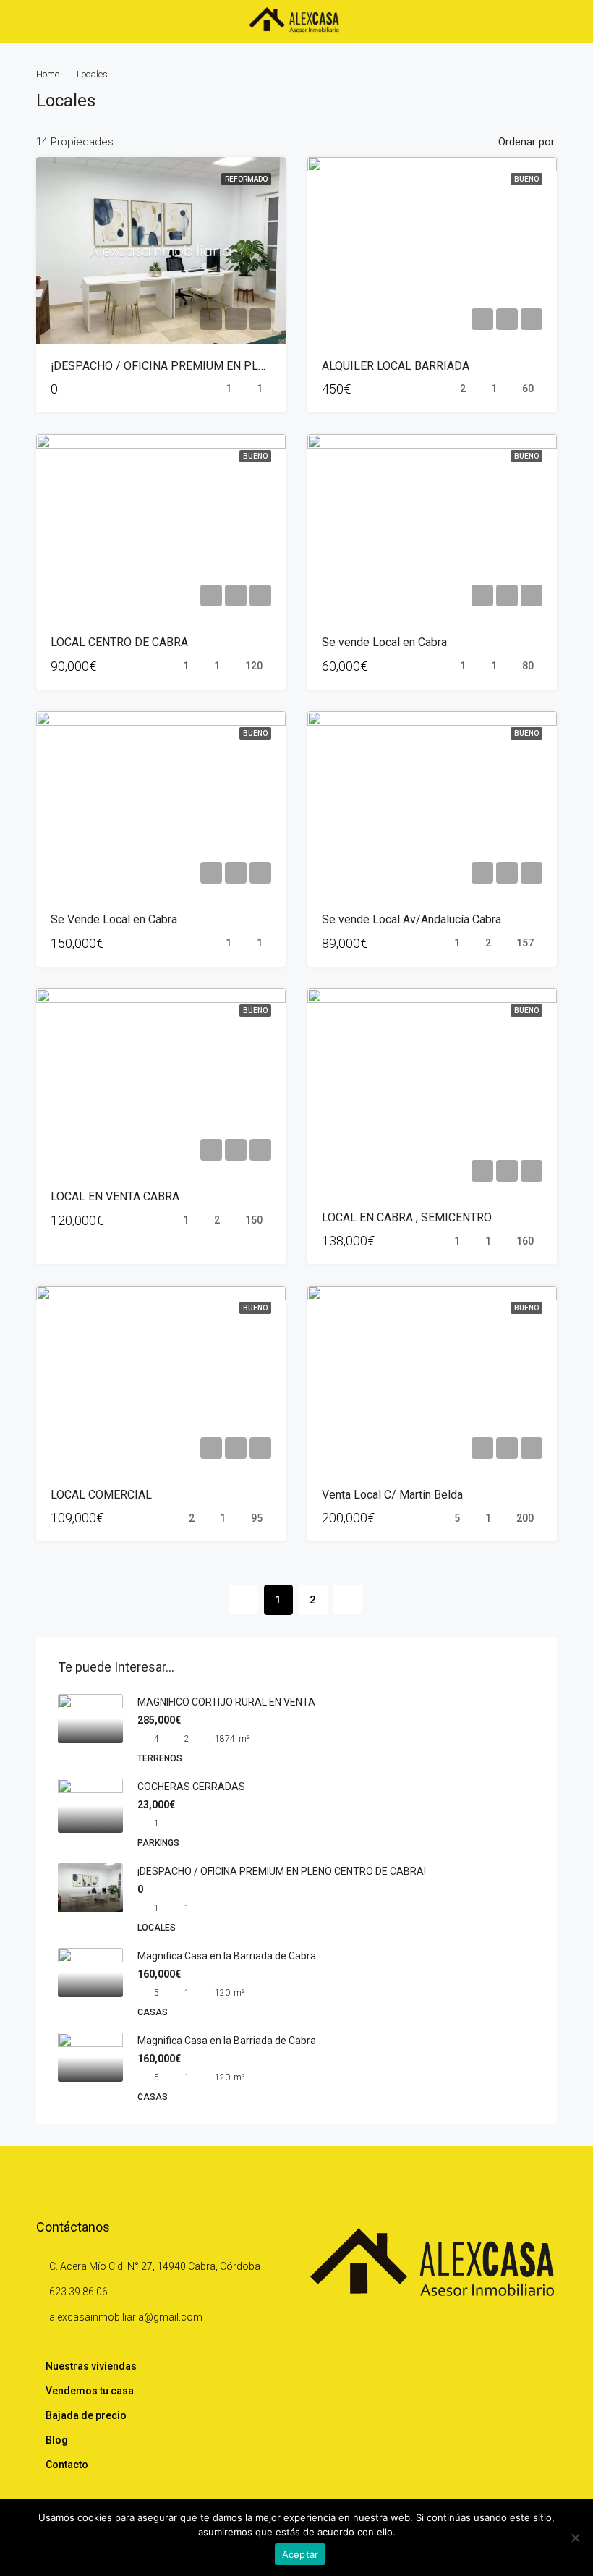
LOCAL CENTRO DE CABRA (119, 642)
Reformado (246, 179)
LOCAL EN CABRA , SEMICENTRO (407, 1217)
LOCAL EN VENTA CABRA (115, 1196)
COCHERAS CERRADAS (191, 1787)
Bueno (526, 179)
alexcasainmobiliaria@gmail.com (126, 2317)
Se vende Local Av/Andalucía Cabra (411, 919)
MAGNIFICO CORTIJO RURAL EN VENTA (226, 1702)
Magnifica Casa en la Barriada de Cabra (227, 1956)
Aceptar (300, 2554)
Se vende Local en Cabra (384, 642)
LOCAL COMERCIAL (101, 1495)
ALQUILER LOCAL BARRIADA (396, 366)
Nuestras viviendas (91, 2366)
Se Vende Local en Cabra (114, 919)
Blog (57, 2440)
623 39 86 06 (78, 2292)
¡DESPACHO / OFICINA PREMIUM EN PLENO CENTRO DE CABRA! (219, 366)
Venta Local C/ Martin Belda (392, 1495)
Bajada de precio (86, 2415)
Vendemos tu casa (90, 2391)
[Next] (348, 1599)
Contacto (67, 2465)
